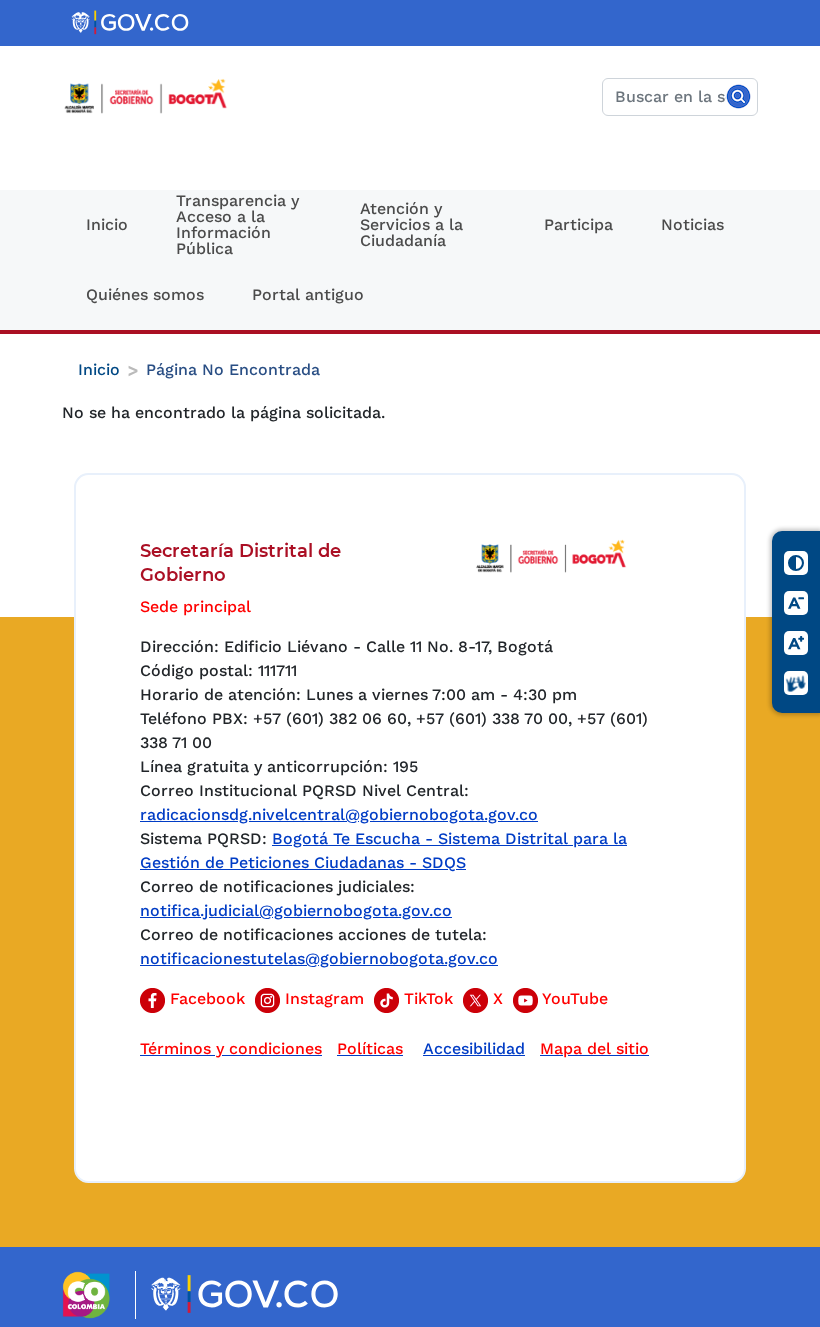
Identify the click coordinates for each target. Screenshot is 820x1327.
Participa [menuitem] (578, 224)
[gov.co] (131, 23)
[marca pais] (94, 1295)
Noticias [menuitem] (692, 224)
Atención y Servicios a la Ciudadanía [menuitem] (411, 224)
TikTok (426, 998)
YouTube (573, 998)
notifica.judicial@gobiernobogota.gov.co (296, 910)
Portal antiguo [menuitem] (308, 294)
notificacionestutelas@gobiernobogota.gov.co (319, 958)
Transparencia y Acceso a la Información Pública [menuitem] (237, 224)
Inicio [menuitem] (107, 224)
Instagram (322, 998)
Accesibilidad (474, 1048)
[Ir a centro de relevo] (797, 683)
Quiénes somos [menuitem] (145, 294)
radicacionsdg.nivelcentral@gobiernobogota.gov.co (339, 814)
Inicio (99, 369)
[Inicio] (153, 96)
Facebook (205, 998)
